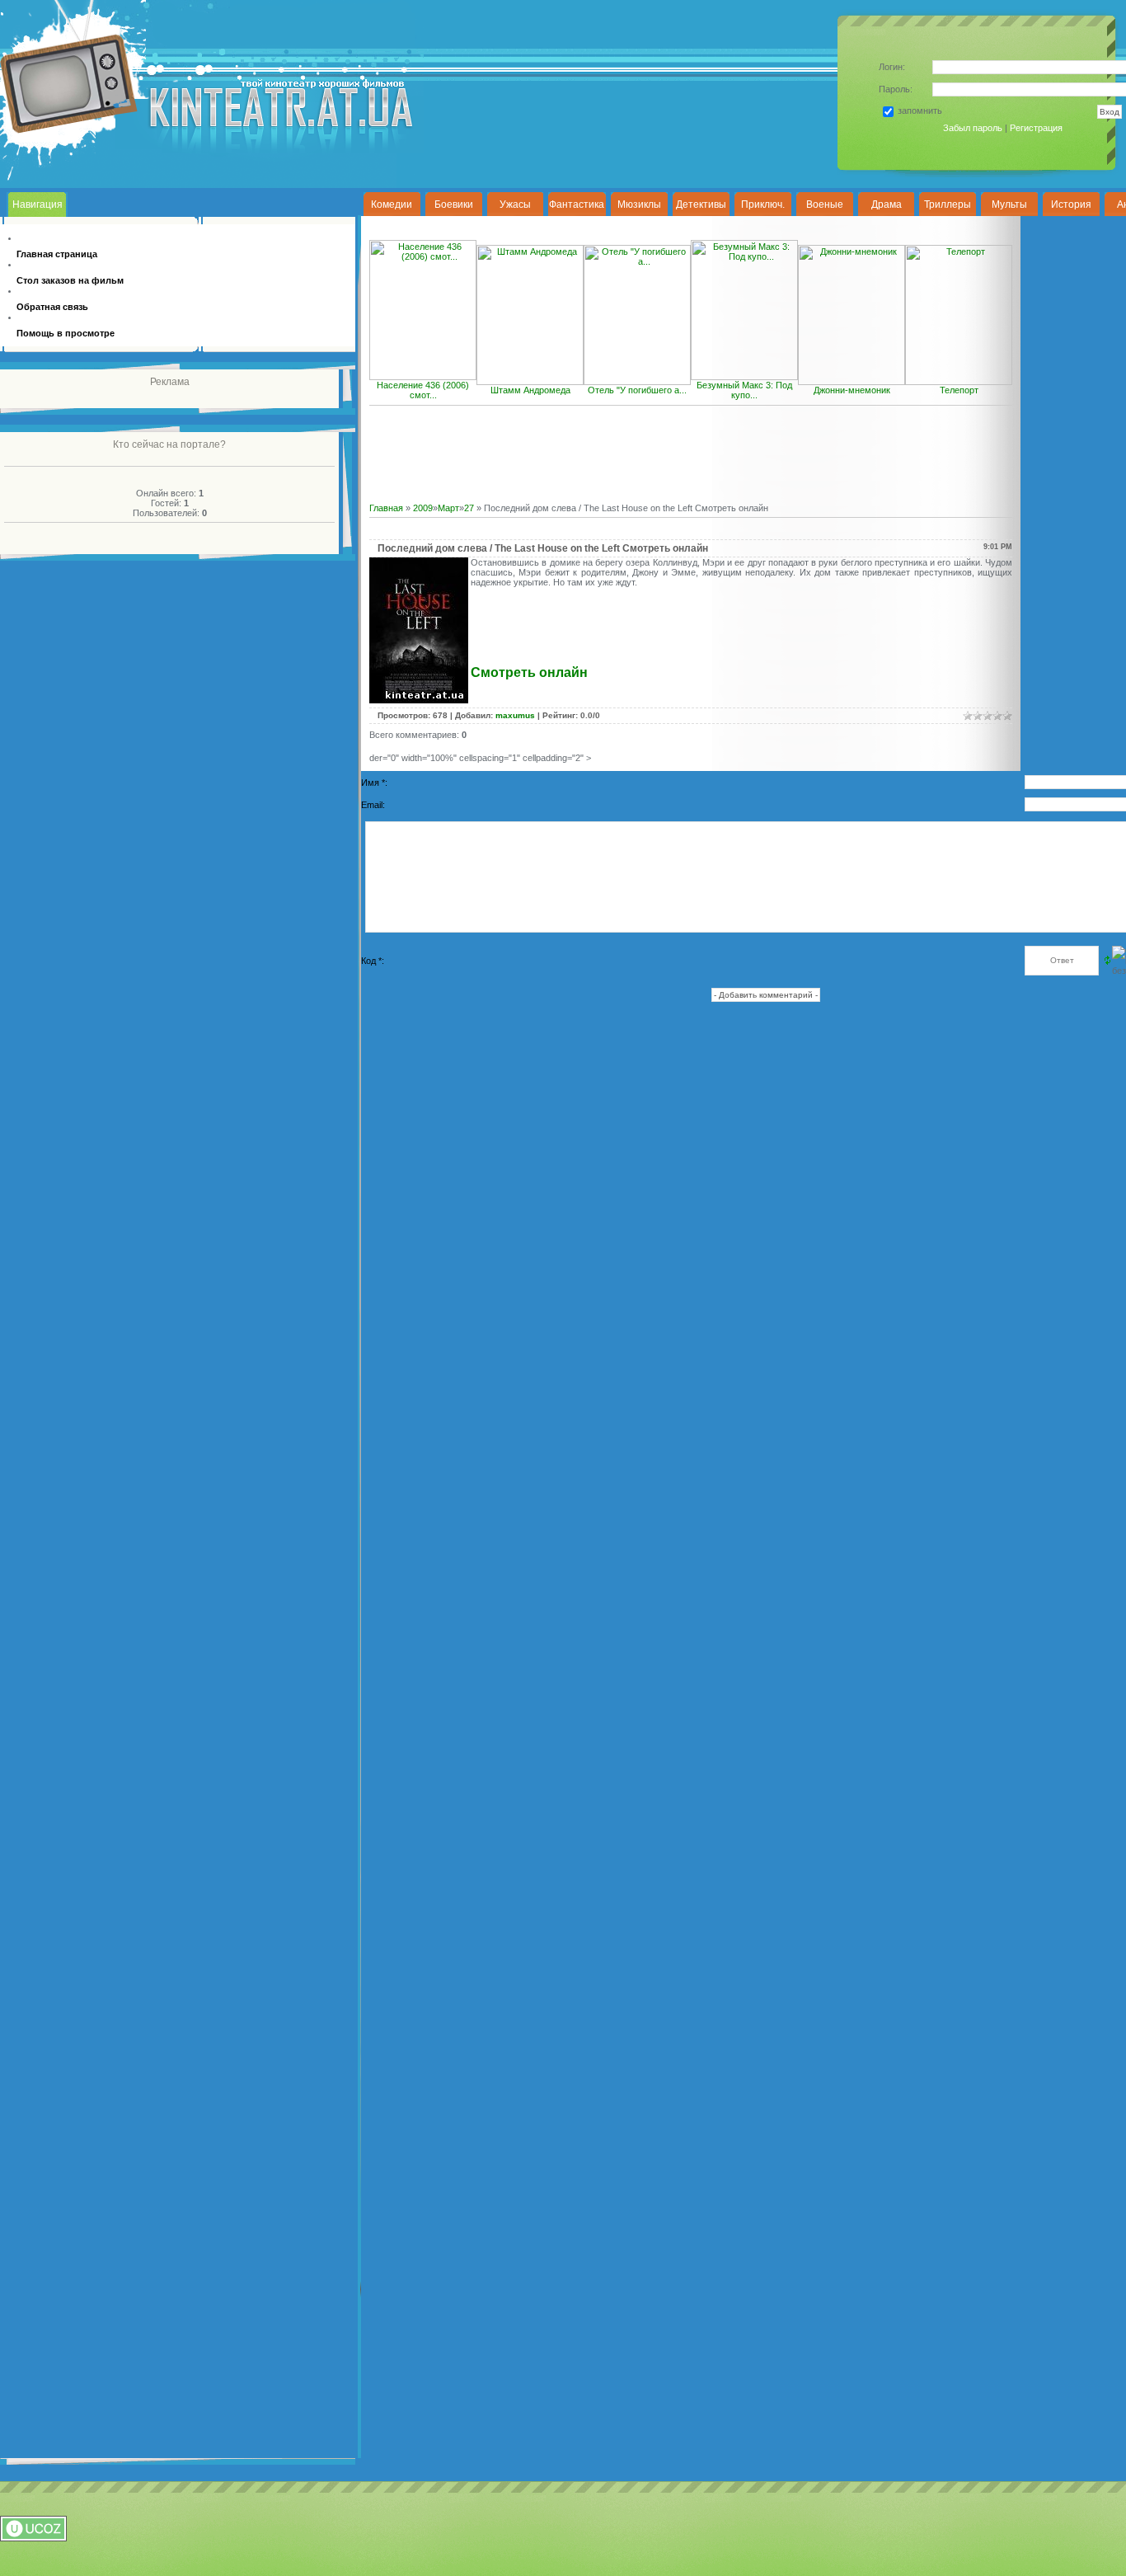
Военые (825, 204)
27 (469, 508)
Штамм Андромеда (530, 390)
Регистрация (1036, 128)
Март (448, 508)
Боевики (454, 204)
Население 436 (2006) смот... (423, 390)
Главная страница (57, 254)
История (1071, 204)
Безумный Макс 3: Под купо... (744, 390)
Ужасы (515, 204)
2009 (423, 508)
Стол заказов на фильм (70, 280)
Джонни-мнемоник (852, 390)
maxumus (515, 715)
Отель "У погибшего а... (637, 390)
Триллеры (948, 204)
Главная (386, 508)
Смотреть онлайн (529, 672)
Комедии (392, 204)
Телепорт (959, 390)
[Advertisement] (693, 464)
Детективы (701, 204)
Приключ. (763, 204)
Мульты (1009, 204)
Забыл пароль (973, 128)
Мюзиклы (639, 204)
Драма (887, 204)
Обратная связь (52, 307)
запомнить (920, 110)
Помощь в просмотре (66, 333)
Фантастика (577, 204)
